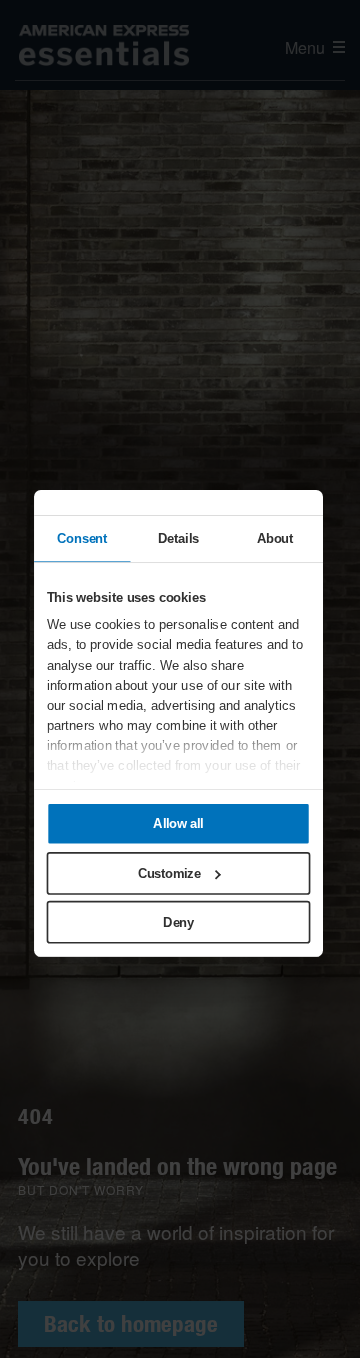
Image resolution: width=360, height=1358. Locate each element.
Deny (179, 922)
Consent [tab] (82, 538)
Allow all (179, 824)
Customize (169, 873)
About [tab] (275, 538)
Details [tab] (178, 538)
